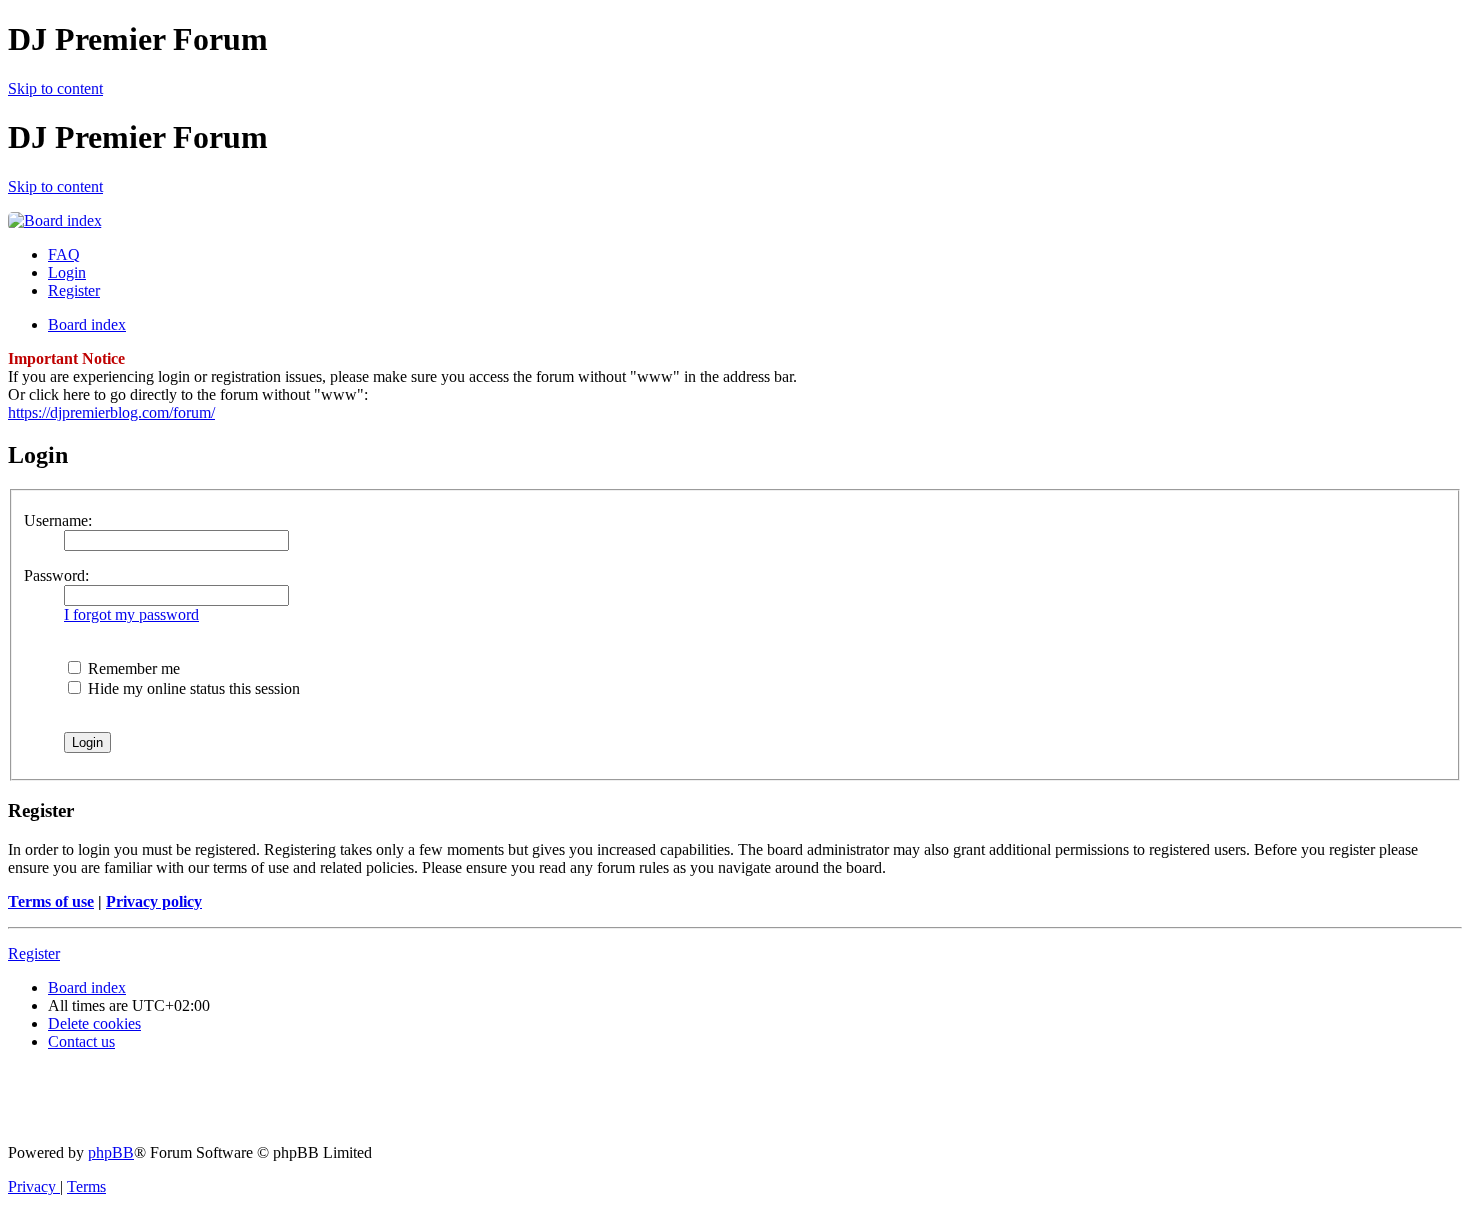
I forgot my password (131, 614)
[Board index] (55, 220)
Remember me (132, 668)
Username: (58, 520)
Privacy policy (154, 901)
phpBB (111, 1152)
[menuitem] (64, 254)
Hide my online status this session (192, 688)
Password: (56, 575)
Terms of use (51, 901)
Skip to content (55, 88)
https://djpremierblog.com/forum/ (111, 412)
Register (34, 953)
